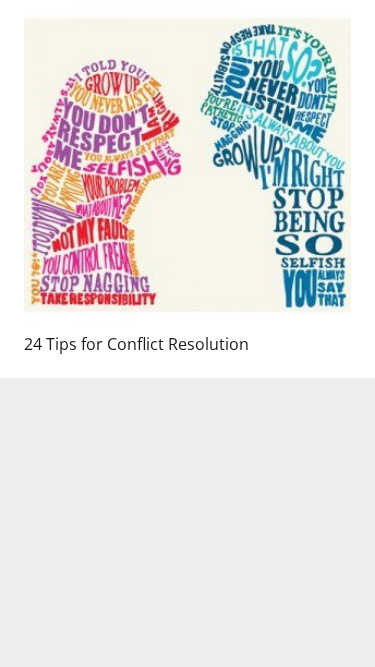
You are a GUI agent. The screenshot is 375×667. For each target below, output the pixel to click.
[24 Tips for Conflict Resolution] (187, 163)
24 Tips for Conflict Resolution (136, 344)
